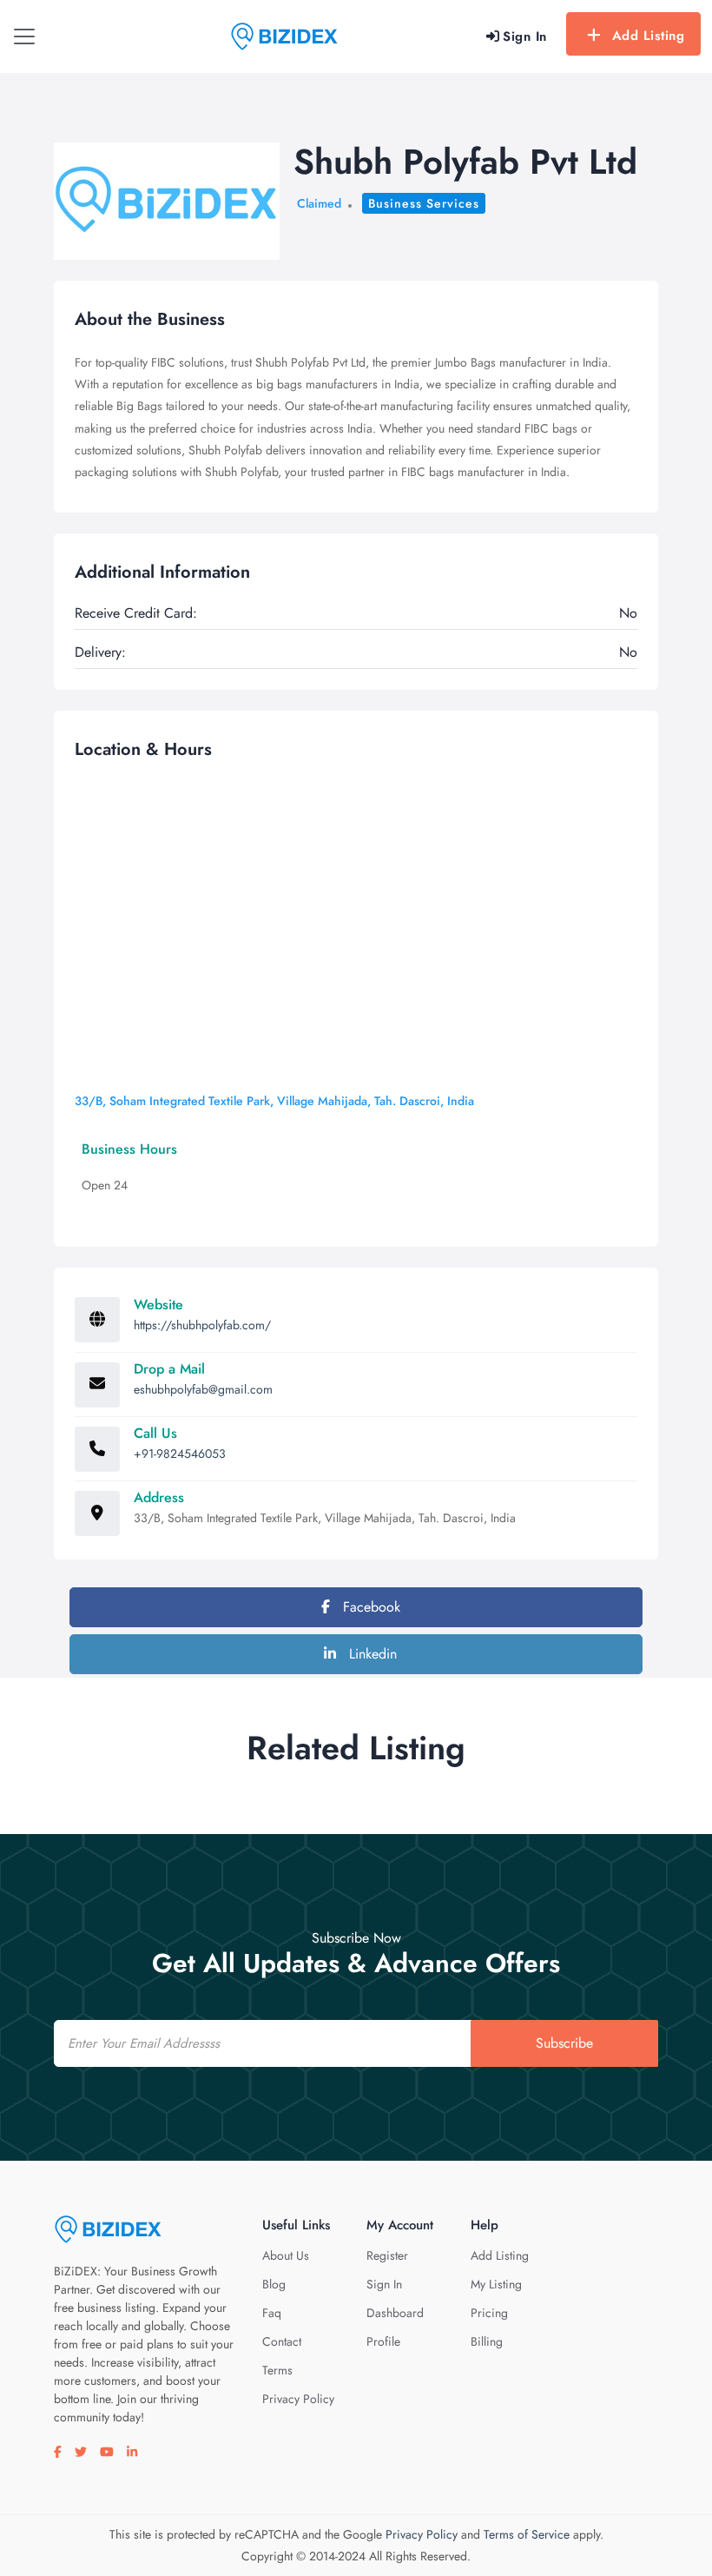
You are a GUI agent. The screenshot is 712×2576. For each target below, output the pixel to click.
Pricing (489, 2313)
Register (387, 2255)
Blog (274, 2284)
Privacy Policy (298, 2399)
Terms (277, 2370)
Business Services (424, 203)
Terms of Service (527, 2534)
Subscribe (564, 2043)
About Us (286, 2255)
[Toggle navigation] (24, 36)
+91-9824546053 (180, 1454)
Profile (383, 2341)
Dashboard (395, 2313)
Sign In (384, 2284)
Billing (487, 2341)
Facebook (369, 1607)
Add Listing (649, 36)
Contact (282, 2341)
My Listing (496, 2284)
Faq (272, 2313)
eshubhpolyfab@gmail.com (203, 1389)
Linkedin (371, 1654)
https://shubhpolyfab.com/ (202, 1325)
